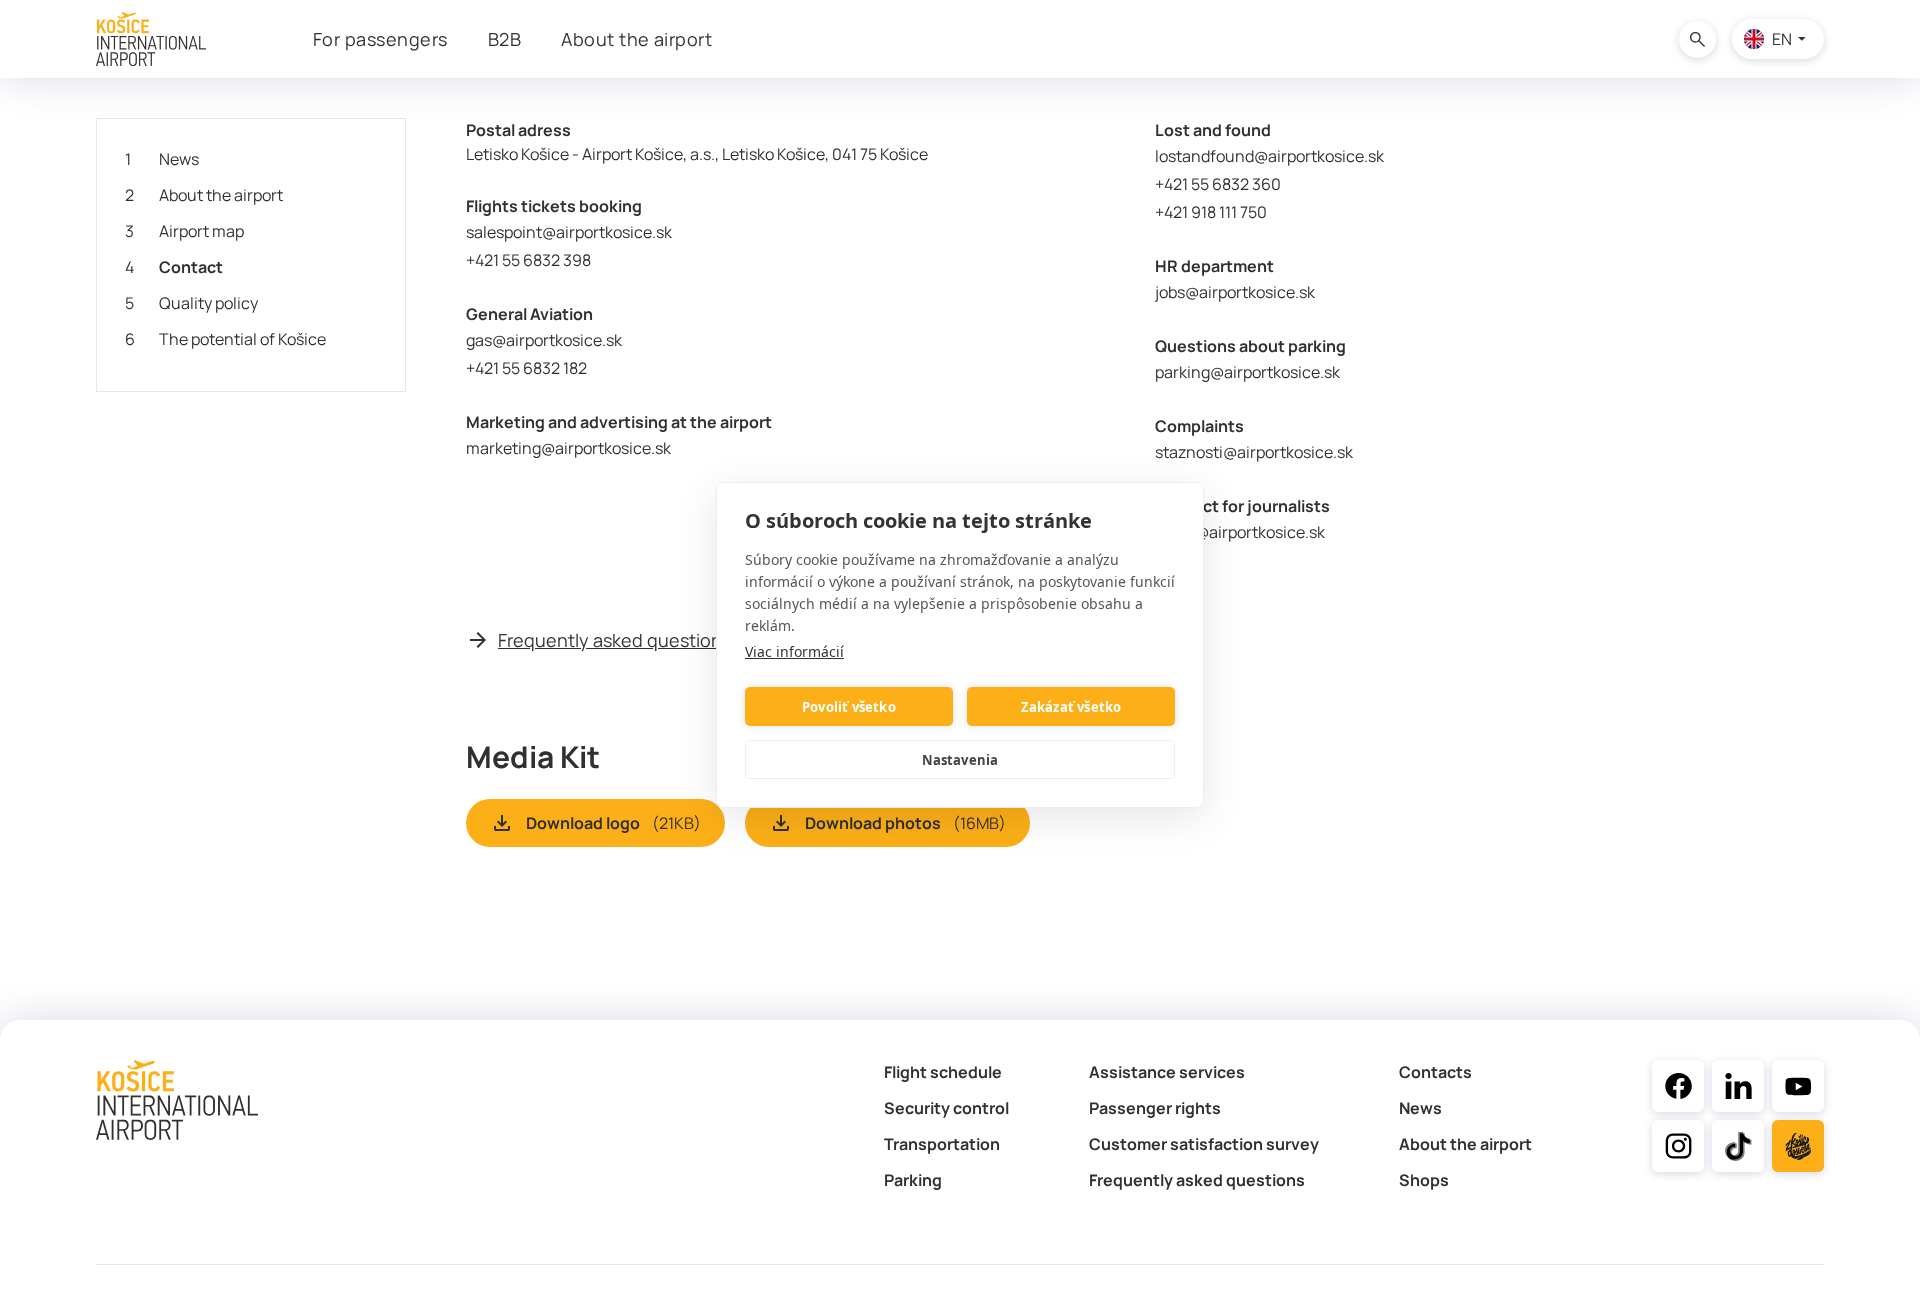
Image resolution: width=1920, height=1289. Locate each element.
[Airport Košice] (151, 39)
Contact (174, 267)
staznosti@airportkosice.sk (1254, 452)
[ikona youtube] (1798, 1086)
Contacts (1435, 1072)
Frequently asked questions (614, 640)
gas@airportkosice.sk (544, 340)
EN (1782, 39)
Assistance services (1167, 1072)
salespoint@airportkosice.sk (569, 232)
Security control (946, 1108)
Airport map (184, 231)
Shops (1424, 1180)
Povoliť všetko (849, 706)
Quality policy (191, 303)
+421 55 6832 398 (528, 260)
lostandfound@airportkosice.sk (1269, 156)
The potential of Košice (225, 339)
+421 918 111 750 (1214, 212)
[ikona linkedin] (1738, 1086)
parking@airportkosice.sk (1247, 372)
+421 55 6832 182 (526, 368)
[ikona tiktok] (1738, 1146)
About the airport (204, 195)
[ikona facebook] (1678, 1086)
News (162, 159)
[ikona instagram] (1678, 1146)
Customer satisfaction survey (1204, 1144)
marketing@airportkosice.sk (568, 448)
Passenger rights (1155, 1108)
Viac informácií (794, 651)
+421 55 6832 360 (1218, 184)
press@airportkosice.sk (1240, 532)
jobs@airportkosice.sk (1235, 292)
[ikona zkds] (1798, 1146)
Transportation (942, 1144)
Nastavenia (960, 759)
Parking (913, 1180)
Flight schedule (943, 1072)
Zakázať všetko (1071, 706)
